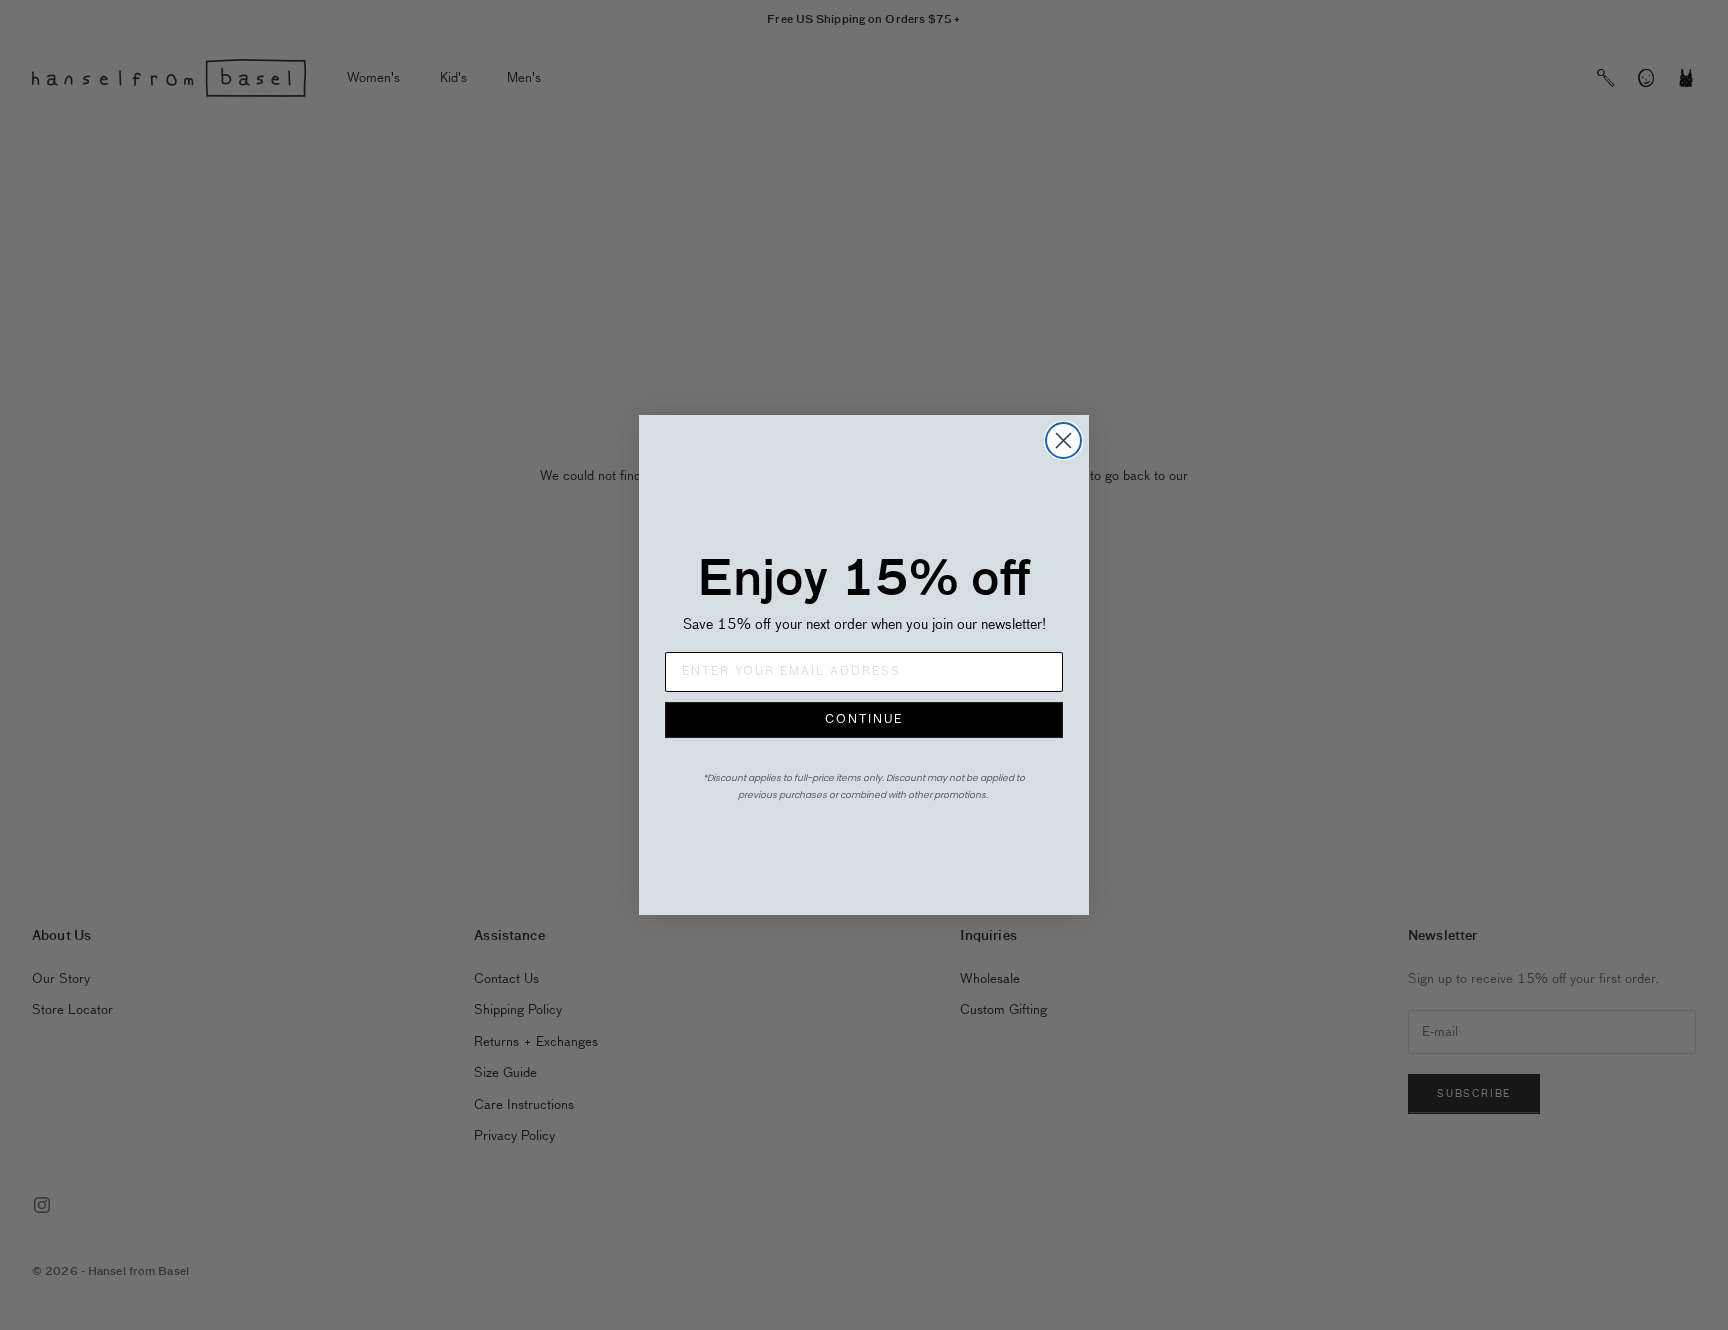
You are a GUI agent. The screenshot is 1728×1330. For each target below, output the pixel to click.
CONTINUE (864, 720)
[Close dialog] (1063, 440)
